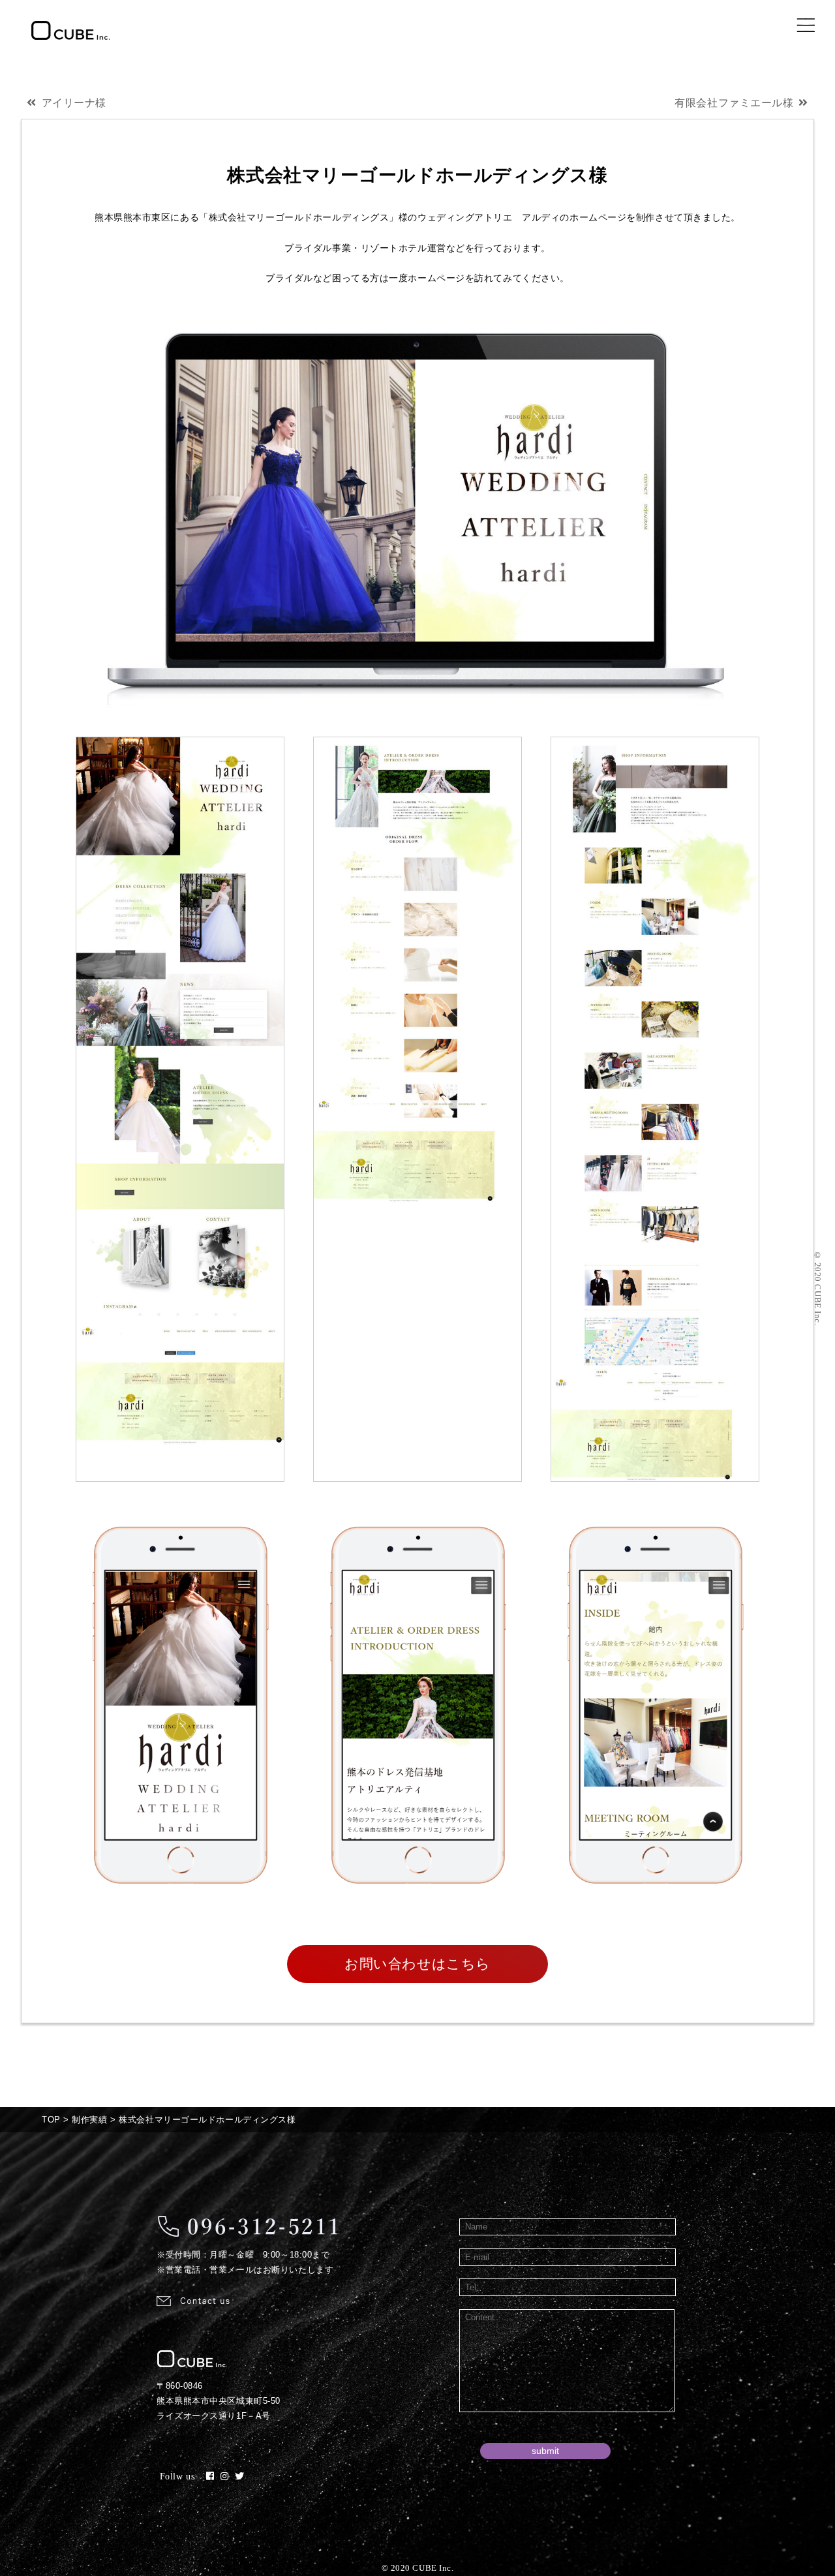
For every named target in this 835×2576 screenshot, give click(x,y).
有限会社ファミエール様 (734, 103)
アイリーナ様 (74, 103)
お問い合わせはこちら (417, 1964)
